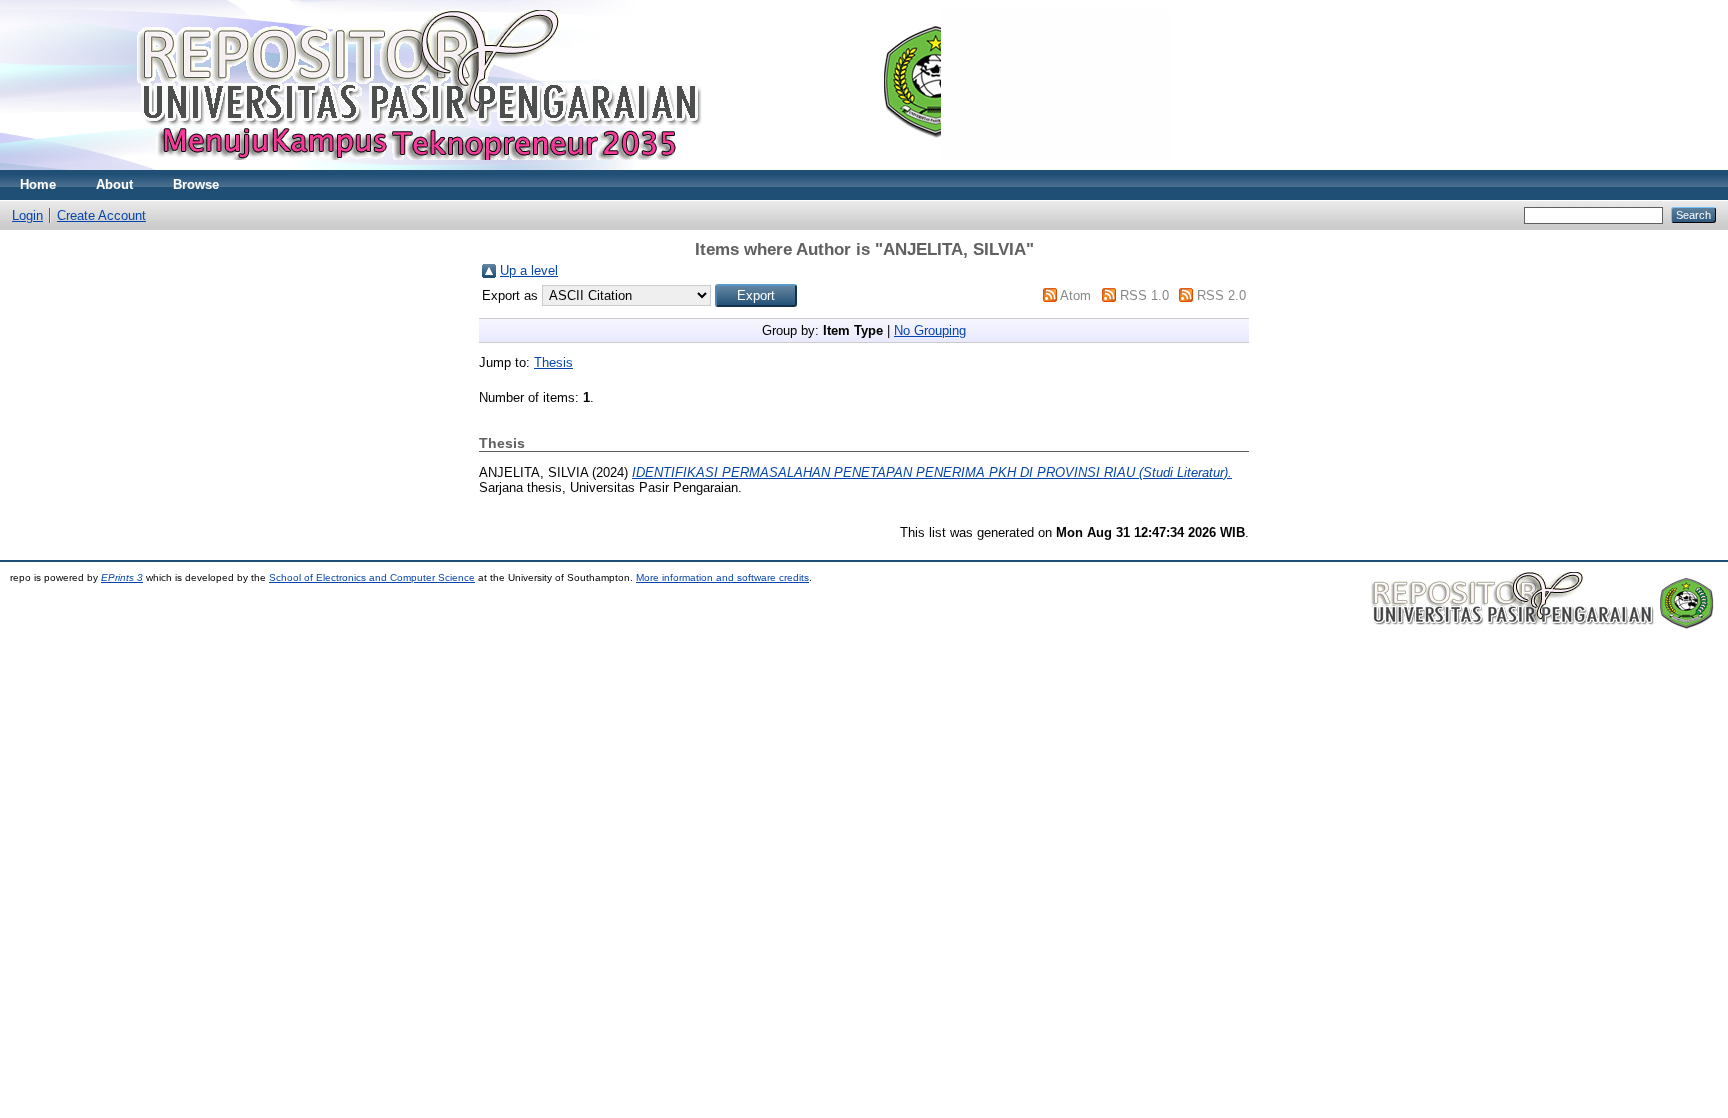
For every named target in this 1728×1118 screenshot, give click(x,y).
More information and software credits (722, 577)
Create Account (101, 215)
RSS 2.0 (1221, 295)
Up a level (529, 270)
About (114, 184)
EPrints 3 (122, 577)
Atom (1075, 295)
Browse (196, 184)
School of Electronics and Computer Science (372, 577)
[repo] (590, 165)
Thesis (553, 362)
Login (27, 215)
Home (38, 184)
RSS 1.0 (1144, 295)
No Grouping (930, 330)
